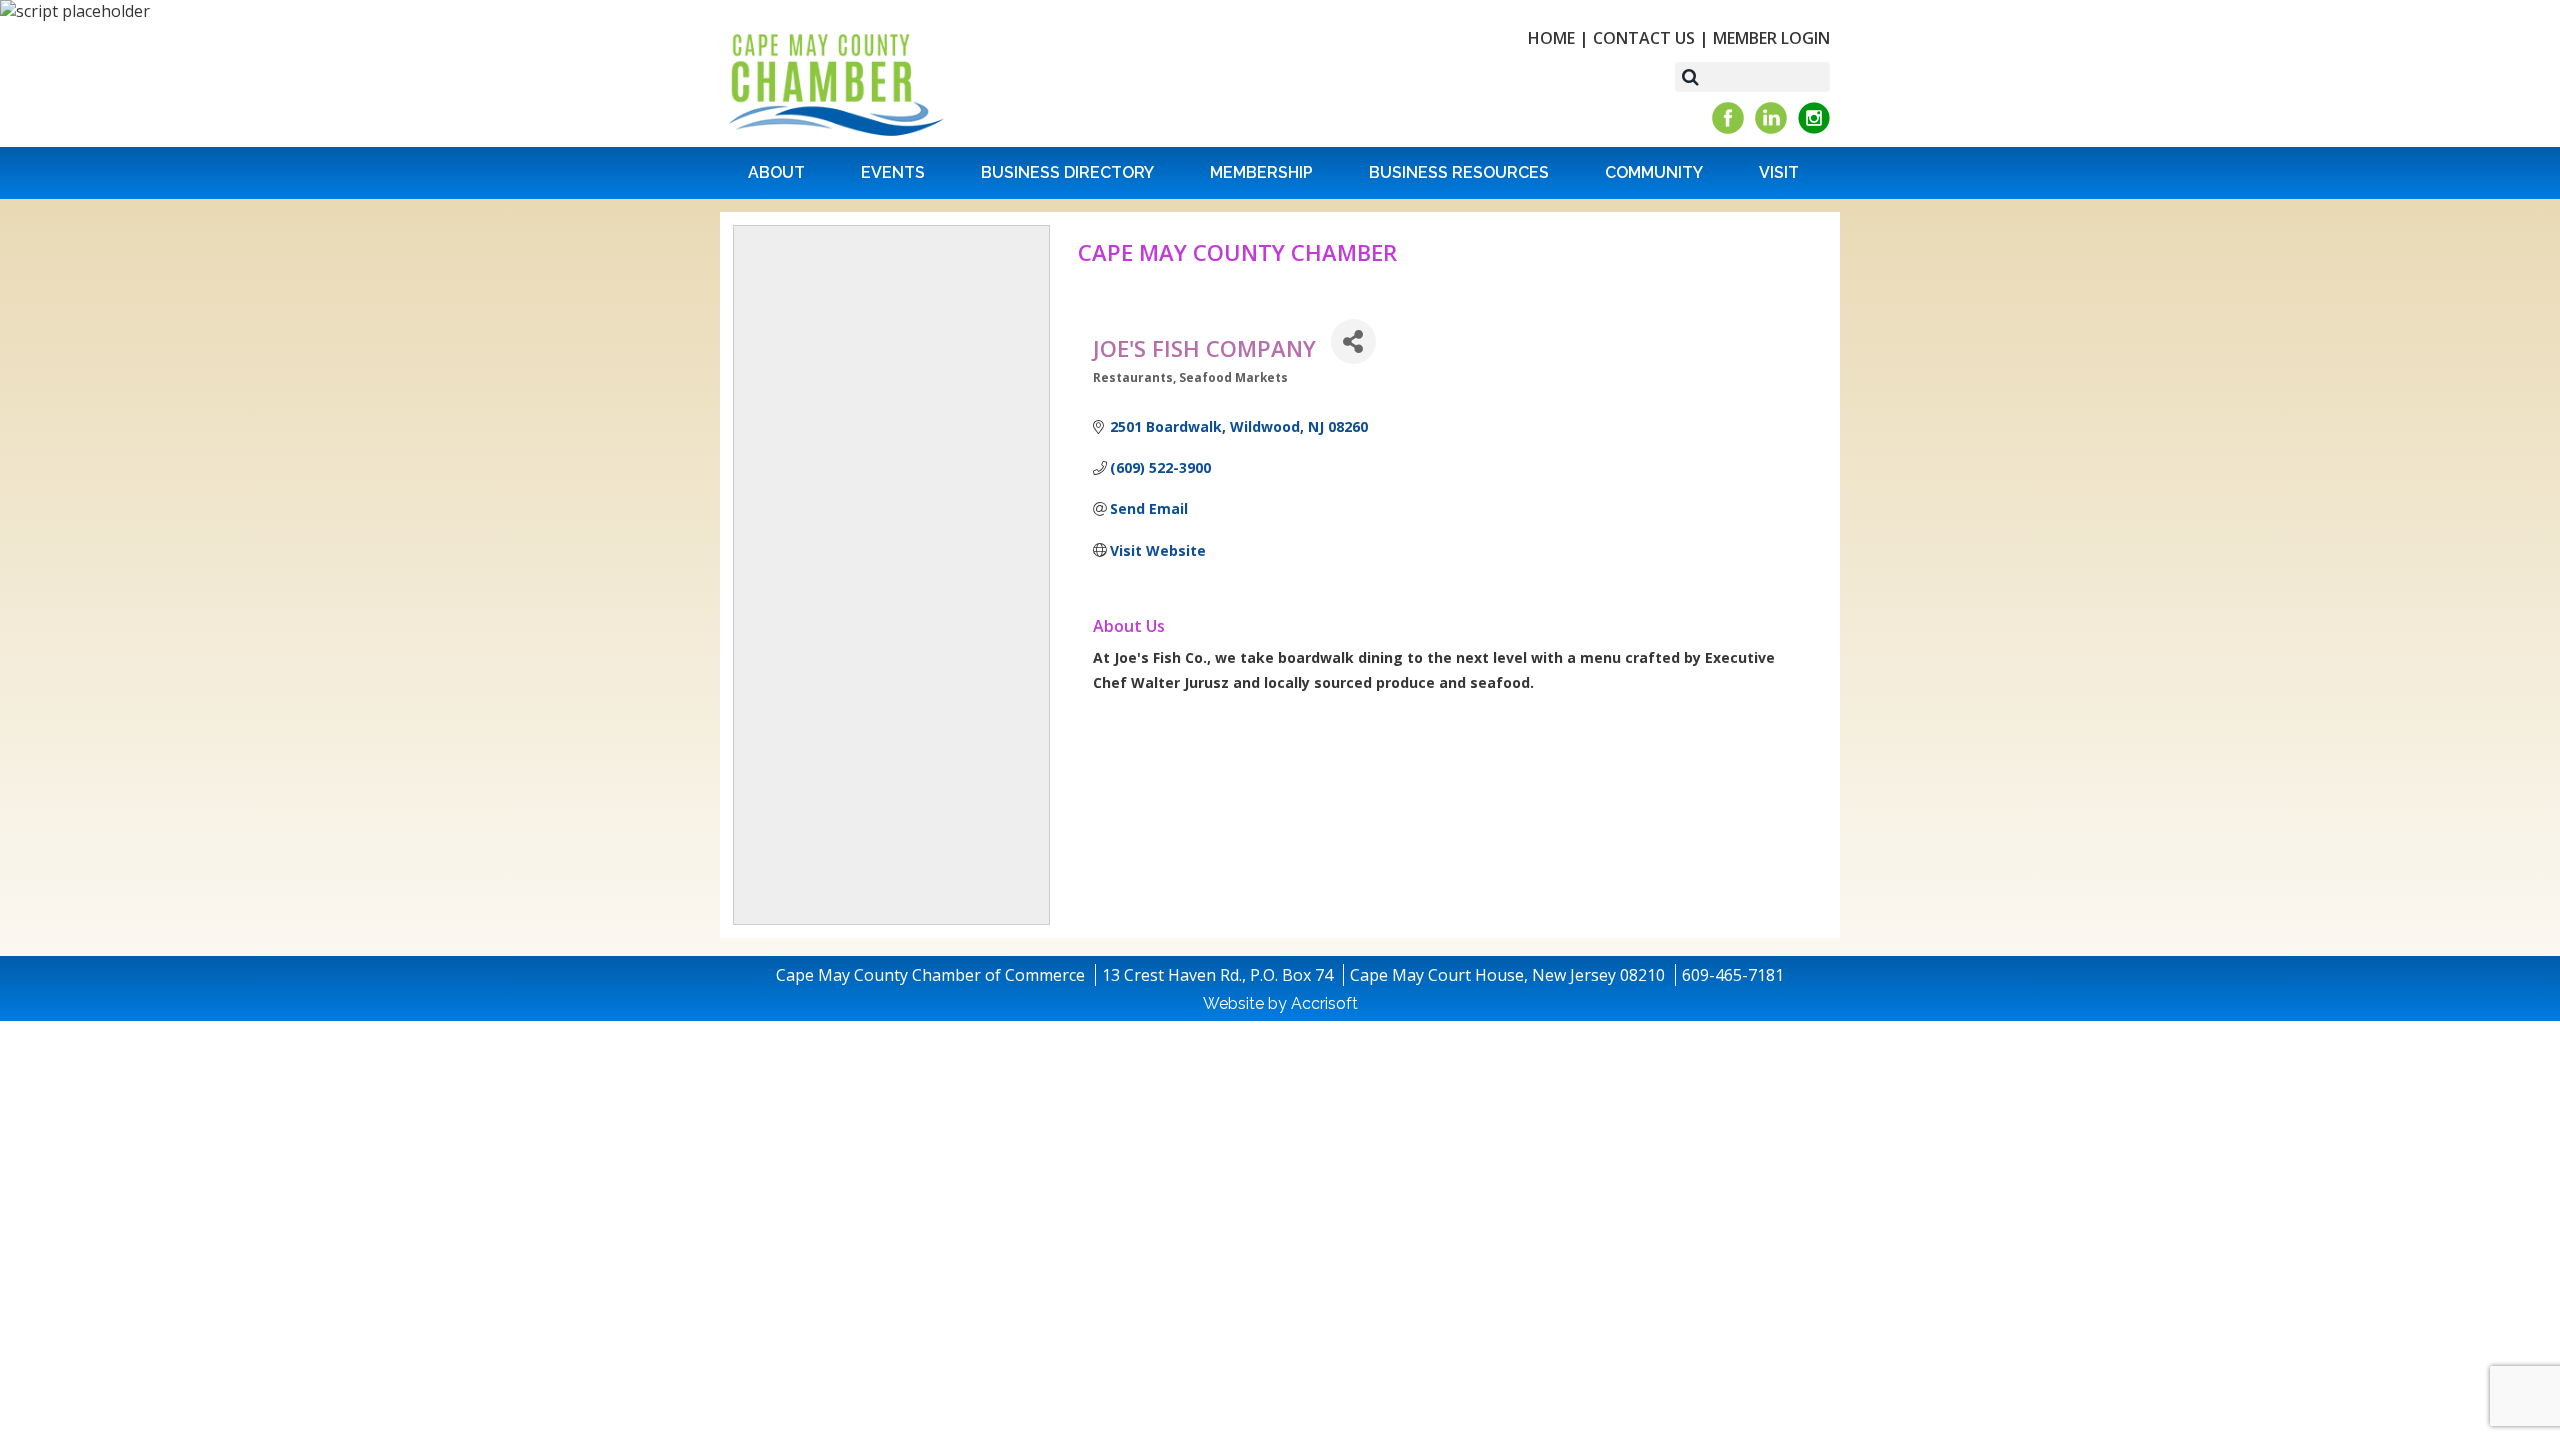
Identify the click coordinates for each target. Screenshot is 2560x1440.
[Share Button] (1353, 341)
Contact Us (1644, 38)
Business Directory (1067, 172)
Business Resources (1459, 172)
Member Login (1771, 38)
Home (1551, 38)
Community (1654, 172)
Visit (1779, 172)
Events (893, 172)
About (776, 172)
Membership (1261, 172)
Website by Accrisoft (1280, 1003)
